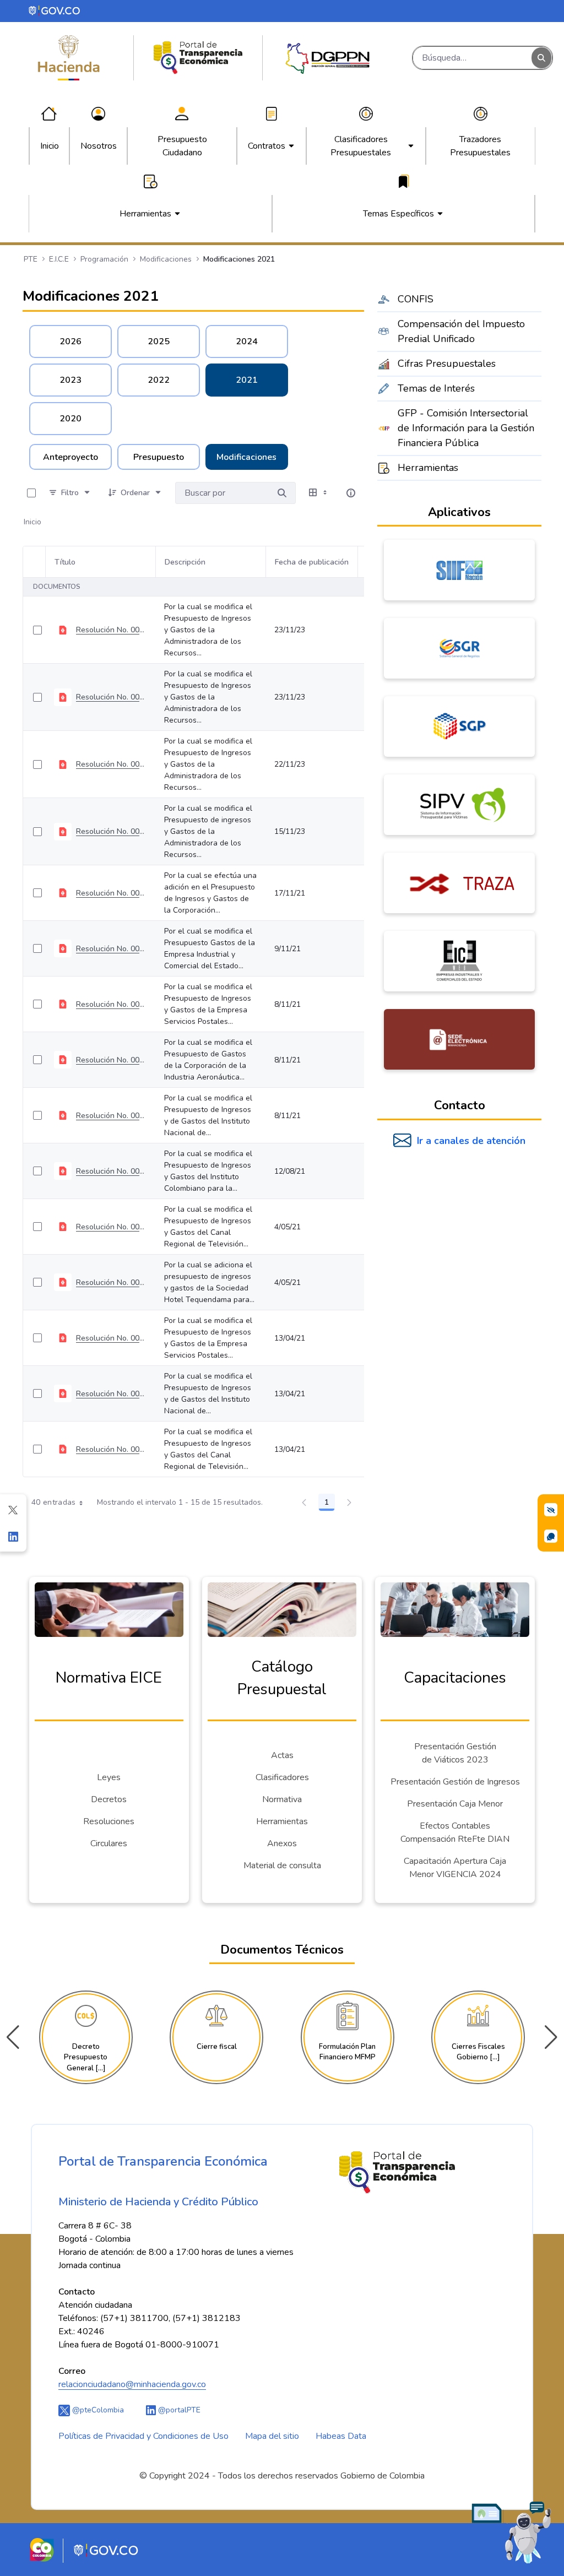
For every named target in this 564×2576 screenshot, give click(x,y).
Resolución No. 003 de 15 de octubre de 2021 (111, 764)
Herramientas (428, 468)
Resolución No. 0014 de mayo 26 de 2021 (111, 1060)
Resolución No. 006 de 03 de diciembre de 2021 (111, 630)
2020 (70, 419)
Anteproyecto (70, 457)
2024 (247, 341)
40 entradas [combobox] (54, 1502)
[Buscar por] (282, 493)
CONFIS (416, 299)
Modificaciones (246, 457)
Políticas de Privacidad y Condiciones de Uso (143, 2436)
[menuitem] (50, 146)
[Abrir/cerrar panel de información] (351, 493)
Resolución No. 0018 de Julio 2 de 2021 (111, 1116)
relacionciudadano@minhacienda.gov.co (132, 2384)
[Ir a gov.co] (55, 10)
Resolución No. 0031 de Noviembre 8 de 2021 (111, 949)
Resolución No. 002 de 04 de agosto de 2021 (111, 831)
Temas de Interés (436, 388)
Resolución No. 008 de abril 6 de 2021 (111, 1449)
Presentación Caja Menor (455, 1804)
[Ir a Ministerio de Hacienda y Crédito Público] (69, 58)
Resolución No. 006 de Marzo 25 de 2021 (111, 1394)
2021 (247, 380)
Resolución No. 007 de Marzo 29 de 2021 (111, 1338)
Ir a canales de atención (471, 1141)
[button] (551, 2037)
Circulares (109, 1843)
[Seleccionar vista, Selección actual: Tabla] (319, 493)
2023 (70, 380)
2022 (159, 380)
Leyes (109, 1777)
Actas (282, 1755)
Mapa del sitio (272, 2436)
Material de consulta (282, 1865)
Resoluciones (109, 1821)
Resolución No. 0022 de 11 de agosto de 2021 (111, 1171)
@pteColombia (97, 2410)
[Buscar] (541, 58)
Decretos (109, 1799)
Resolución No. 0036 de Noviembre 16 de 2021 (111, 893)
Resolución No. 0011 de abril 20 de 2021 (111, 1227)
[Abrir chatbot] (512, 2532)
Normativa (282, 1799)
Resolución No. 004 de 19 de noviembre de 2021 (111, 697)
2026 (70, 341)
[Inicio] (198, 58)
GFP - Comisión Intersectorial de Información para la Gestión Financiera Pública (466, 428)
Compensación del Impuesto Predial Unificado (461, 331)
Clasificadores (282, 1777)
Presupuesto (159, 457)
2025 (159, 341)
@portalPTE (178, 2410)
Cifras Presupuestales (447, 364)
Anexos (282, 1843)
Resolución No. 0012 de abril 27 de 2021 (111, 1282)
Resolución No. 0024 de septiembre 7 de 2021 (111, 1004)
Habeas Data (341, 2436)
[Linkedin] (13, 1536)
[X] (13, 1510)
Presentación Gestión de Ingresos (455, 1782)
